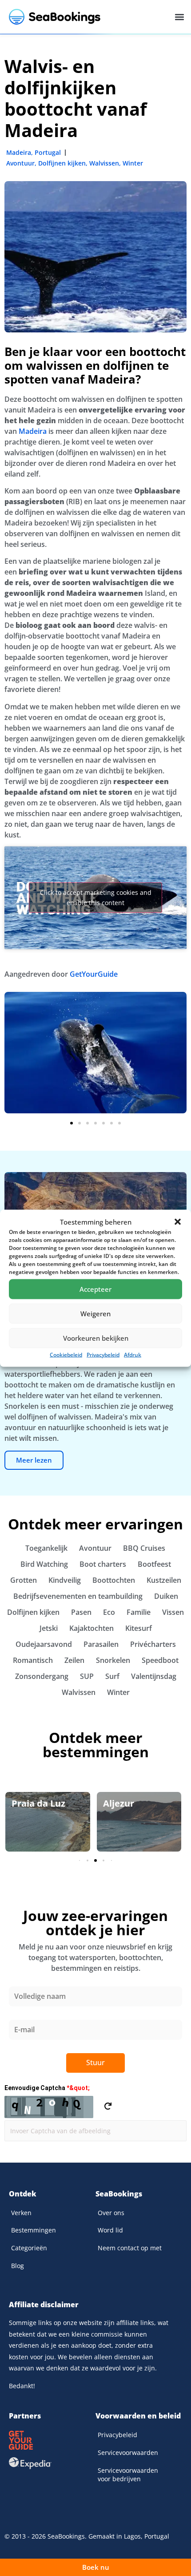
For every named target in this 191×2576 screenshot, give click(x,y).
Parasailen (101, 1644)
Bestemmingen (34, 2230)
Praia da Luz (38, 1803)
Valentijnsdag (154, 1676)
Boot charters (103, 1564)
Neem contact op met (130, 2248)
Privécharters (153, 1644)
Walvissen (104, 163)
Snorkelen (113, 1660)
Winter (133, 163)
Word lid (110, 2230)
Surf (112, 1676)
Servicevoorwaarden (128, 2453)
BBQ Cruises (144, 1548)
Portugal (48, 152)
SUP (87, 1676)
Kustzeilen (164, 1580)
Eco (109, 1612)
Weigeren (95, 1314)
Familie (139, 1612)
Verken (21, 2213)
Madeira (19, 152)
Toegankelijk (46, 1548)
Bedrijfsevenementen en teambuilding (78, 1596)
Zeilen (74, 1660)
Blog (18, 2266)
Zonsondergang (42, 1676)
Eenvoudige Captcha (47, 2088)
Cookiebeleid (66, 1354)
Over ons (111, 2213)
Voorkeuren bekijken (96, 1338)
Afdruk (133, 1354)
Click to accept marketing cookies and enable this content (96, 898)
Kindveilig (65, 1580)
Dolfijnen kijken (62, 163)
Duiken (166, 1596)
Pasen (81, 1612)
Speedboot (160, 1660)
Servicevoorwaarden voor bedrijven (128, 2475)
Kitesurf (139, 1628)
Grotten (24, 1580)
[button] (178, 1221)
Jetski (49, 1628)
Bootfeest (154, 1564)
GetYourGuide (94, 974)
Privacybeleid (103, 1354)
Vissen (173, 1612)
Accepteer (95, 1289)
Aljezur (119, 1803)
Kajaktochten (92, 1628)
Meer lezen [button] (34, 1460)
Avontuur (20, 163)
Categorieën (29, 2248)
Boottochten (114, 1580)
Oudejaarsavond (44, 1644)
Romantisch (33, 1660)
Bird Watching (44, 1564)
